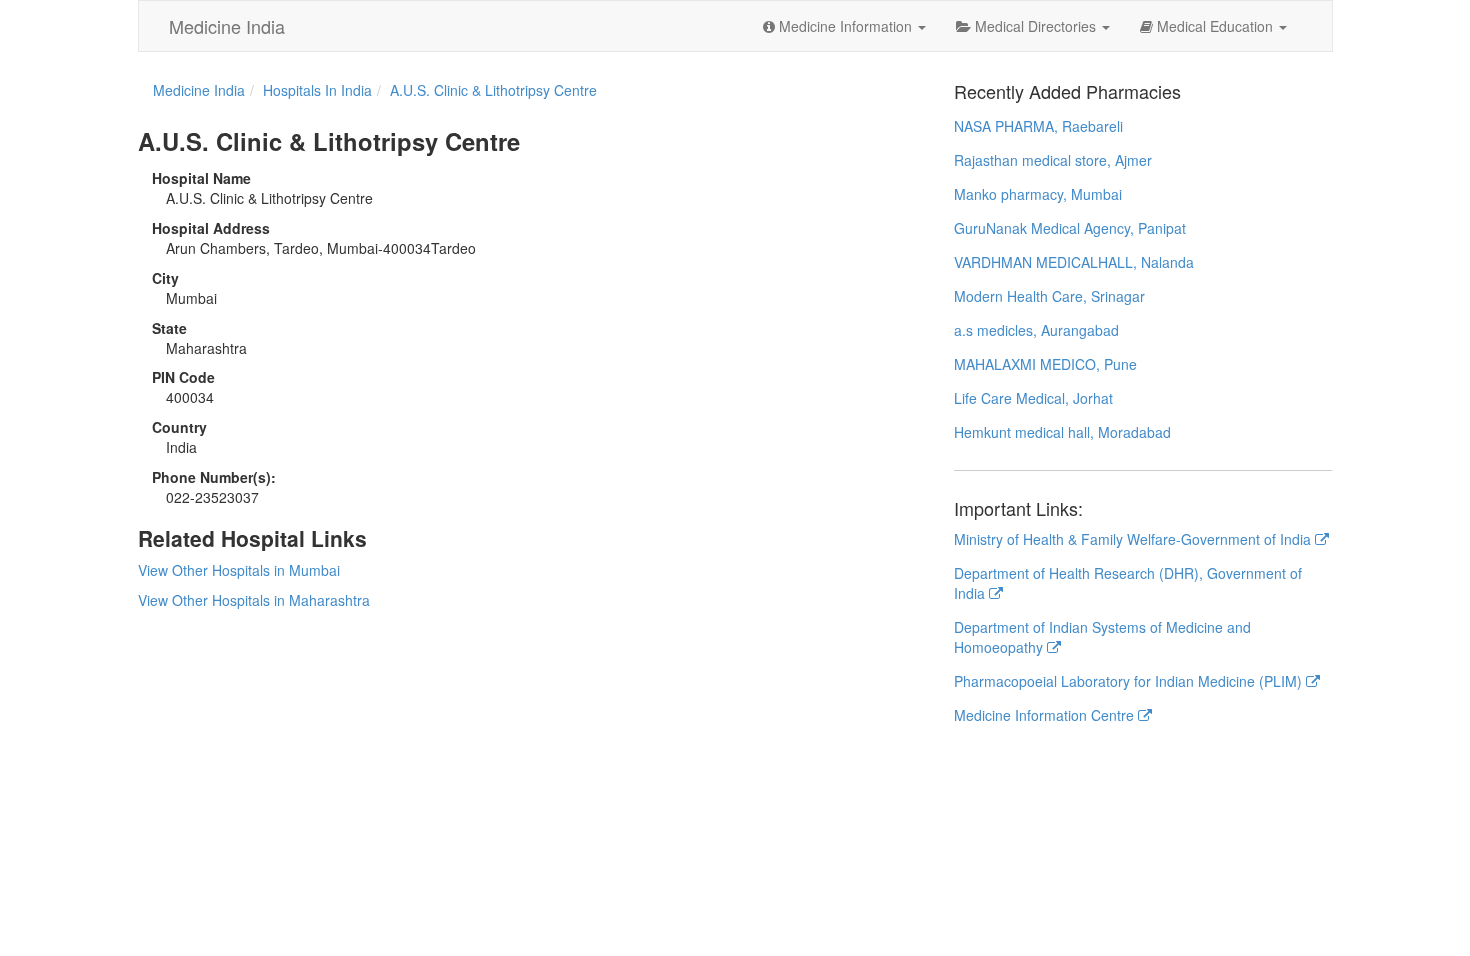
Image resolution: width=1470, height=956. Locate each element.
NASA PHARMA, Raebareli (1038, 126)
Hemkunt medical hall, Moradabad (1062, 432)
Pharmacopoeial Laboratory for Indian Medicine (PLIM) (1130, 681)
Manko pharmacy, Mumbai (1038, 194)
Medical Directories (1035, 26)
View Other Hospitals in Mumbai (239, 570)
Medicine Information (845, 26)
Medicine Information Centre (1046, 715)
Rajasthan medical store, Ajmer (1053, 160)
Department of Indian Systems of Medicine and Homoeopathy (1102, 637)
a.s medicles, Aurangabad (1036, 330)
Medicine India (227, 26)
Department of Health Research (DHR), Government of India (1128, 583)
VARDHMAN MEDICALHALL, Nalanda (1074, 262)
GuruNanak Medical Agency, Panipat (1070, 228)
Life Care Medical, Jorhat (1033, 398)
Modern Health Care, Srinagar (1049, 296)
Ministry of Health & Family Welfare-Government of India (1134, 539)
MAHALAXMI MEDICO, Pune (1045, 364)
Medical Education (1215, 26)
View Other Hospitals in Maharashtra (254, 600)
